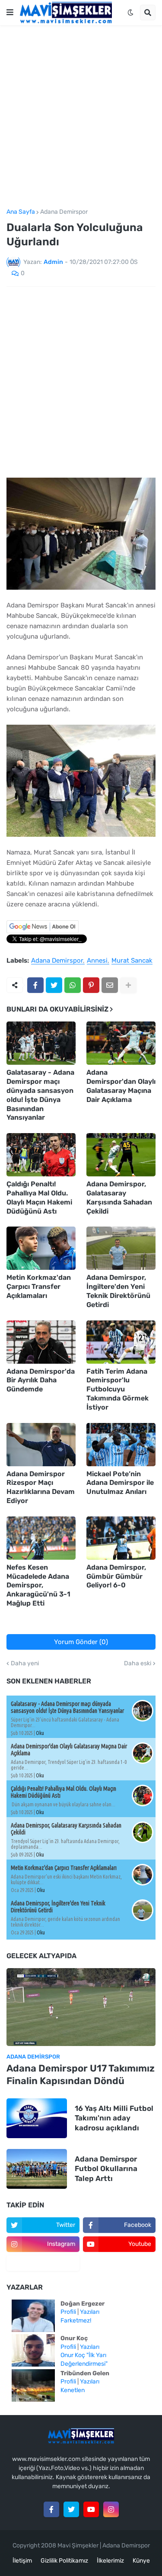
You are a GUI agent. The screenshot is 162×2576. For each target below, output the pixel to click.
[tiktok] (43, 2263)
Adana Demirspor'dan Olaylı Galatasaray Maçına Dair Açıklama (121, 1086)
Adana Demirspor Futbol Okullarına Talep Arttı (106, 2168)
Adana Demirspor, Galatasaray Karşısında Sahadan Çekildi (119, 1197)
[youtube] (91, 2509)
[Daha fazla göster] (128, 985)
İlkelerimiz (110, 2561)
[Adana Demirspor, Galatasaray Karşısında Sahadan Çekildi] (121, 1155)
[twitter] (71, 2509)
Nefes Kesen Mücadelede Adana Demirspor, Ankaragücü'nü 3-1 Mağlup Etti (38, 1585)
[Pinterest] (91, 985)
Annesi (97, 961)
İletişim (22, 2561)
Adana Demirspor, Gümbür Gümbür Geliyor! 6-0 (116, 1576)
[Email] (110, 985)
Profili (68, 2312)
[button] (10, 13)
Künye (141, 2561)
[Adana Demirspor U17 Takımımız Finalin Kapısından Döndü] (81, 2007)
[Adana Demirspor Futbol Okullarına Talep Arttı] (37, 2169)
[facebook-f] (51, 2509)
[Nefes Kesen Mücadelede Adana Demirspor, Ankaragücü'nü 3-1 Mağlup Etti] (41, 1538)
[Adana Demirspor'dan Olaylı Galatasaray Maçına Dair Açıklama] (121, 1043)
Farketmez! (76, 2321)
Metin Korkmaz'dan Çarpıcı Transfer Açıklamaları (39, 1286)
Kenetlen (73, 2390)
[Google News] (43, 931)
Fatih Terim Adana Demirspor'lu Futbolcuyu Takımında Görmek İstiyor (118, 1389)
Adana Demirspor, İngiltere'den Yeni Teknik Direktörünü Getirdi (118, 1291)
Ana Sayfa (21, 212)
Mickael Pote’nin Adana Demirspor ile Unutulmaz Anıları (120, 1483)
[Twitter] (54, 985)
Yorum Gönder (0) (81, 1642)
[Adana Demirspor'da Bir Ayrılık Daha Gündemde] (41, 1342)
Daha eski (138, 1664)
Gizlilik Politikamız (64, 2561)
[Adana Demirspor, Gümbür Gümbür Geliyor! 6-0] (121, 1538)
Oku (40, 1733)
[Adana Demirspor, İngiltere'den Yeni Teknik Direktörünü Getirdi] (121, 1248)
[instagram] (111, 2509)
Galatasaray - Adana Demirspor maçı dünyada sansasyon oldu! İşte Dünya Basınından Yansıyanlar (40, 1095)
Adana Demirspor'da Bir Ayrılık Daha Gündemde (41, 1380)
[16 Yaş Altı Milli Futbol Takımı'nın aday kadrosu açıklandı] (37, 2118)
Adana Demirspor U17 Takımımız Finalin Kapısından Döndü (81, 2075)
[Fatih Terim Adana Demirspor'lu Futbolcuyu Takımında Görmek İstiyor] (121, 1342)
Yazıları (90, 2312)
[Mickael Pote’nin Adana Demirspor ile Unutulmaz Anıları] (121, 1445)
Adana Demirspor (64, 212)
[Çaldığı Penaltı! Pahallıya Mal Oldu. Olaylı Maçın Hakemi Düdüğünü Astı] (41, 1155)
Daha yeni (25, 1664)
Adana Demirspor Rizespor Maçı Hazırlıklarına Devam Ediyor (41, 1487)
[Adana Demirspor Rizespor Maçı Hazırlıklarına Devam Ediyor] (41, 1445)
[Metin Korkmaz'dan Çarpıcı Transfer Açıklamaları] (41, 1248)
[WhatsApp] (73, 985)
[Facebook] (35, 985)
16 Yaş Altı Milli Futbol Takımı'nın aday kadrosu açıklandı (114, 2118)
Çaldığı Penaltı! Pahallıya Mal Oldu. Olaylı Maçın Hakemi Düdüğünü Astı (39, 1197)
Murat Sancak (132, 961)
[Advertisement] (81, 117)
